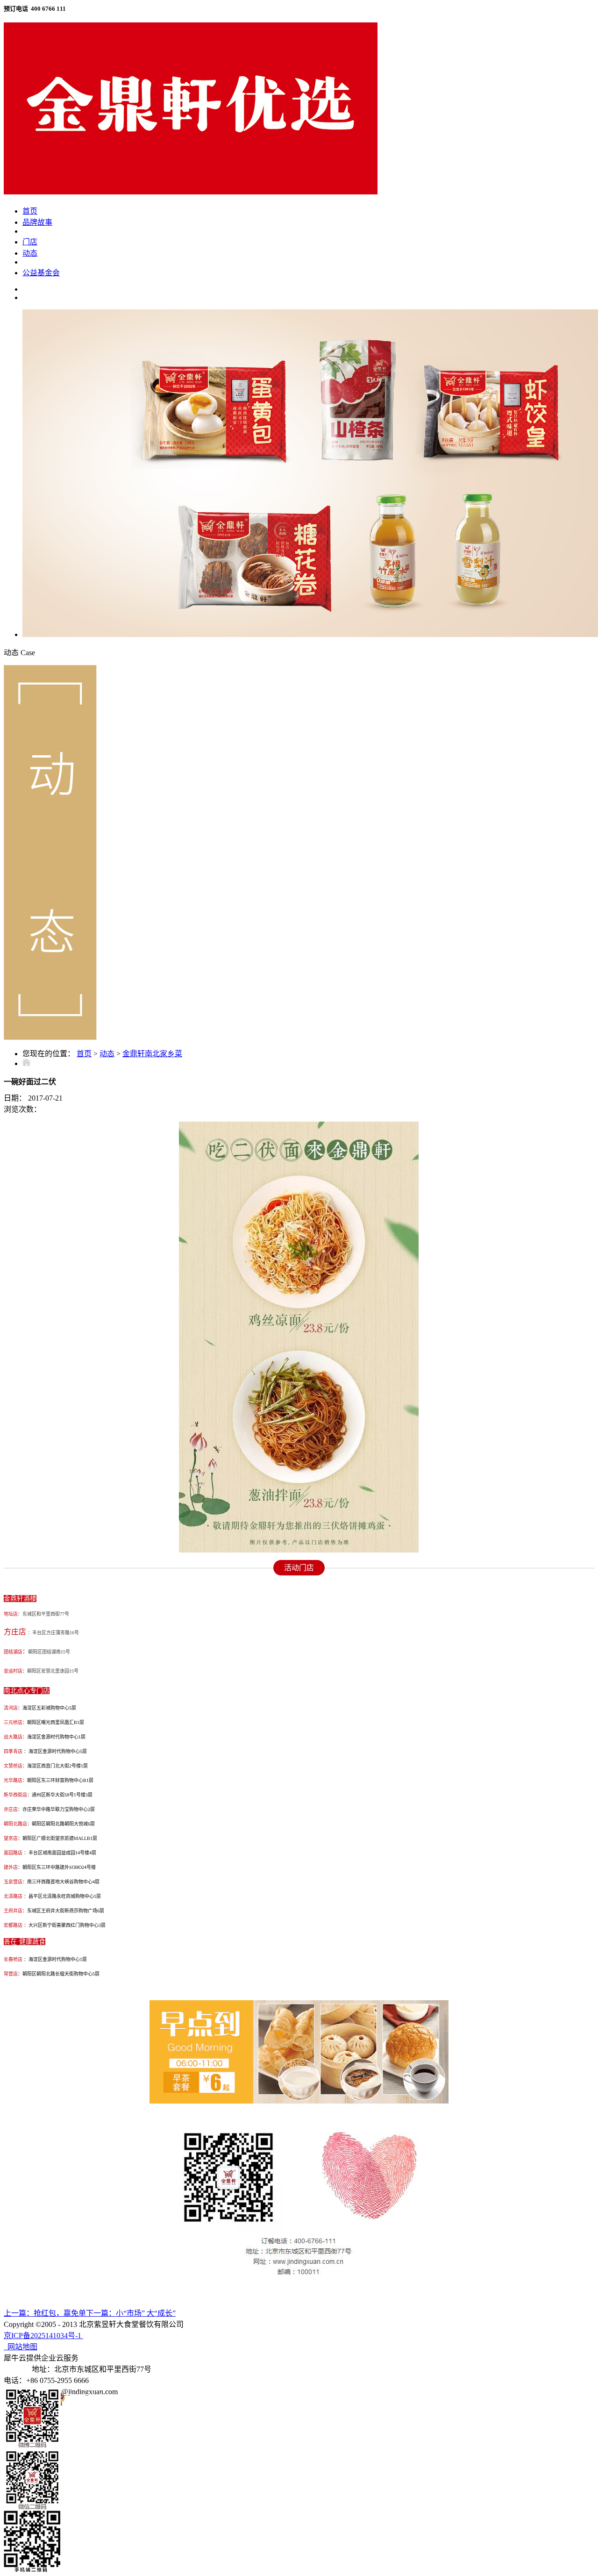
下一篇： (131, 2313)
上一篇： (45, 2313)
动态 (107, 1054)
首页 (30, 211)
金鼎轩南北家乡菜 (152, 1054)
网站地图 (21, 2347)
